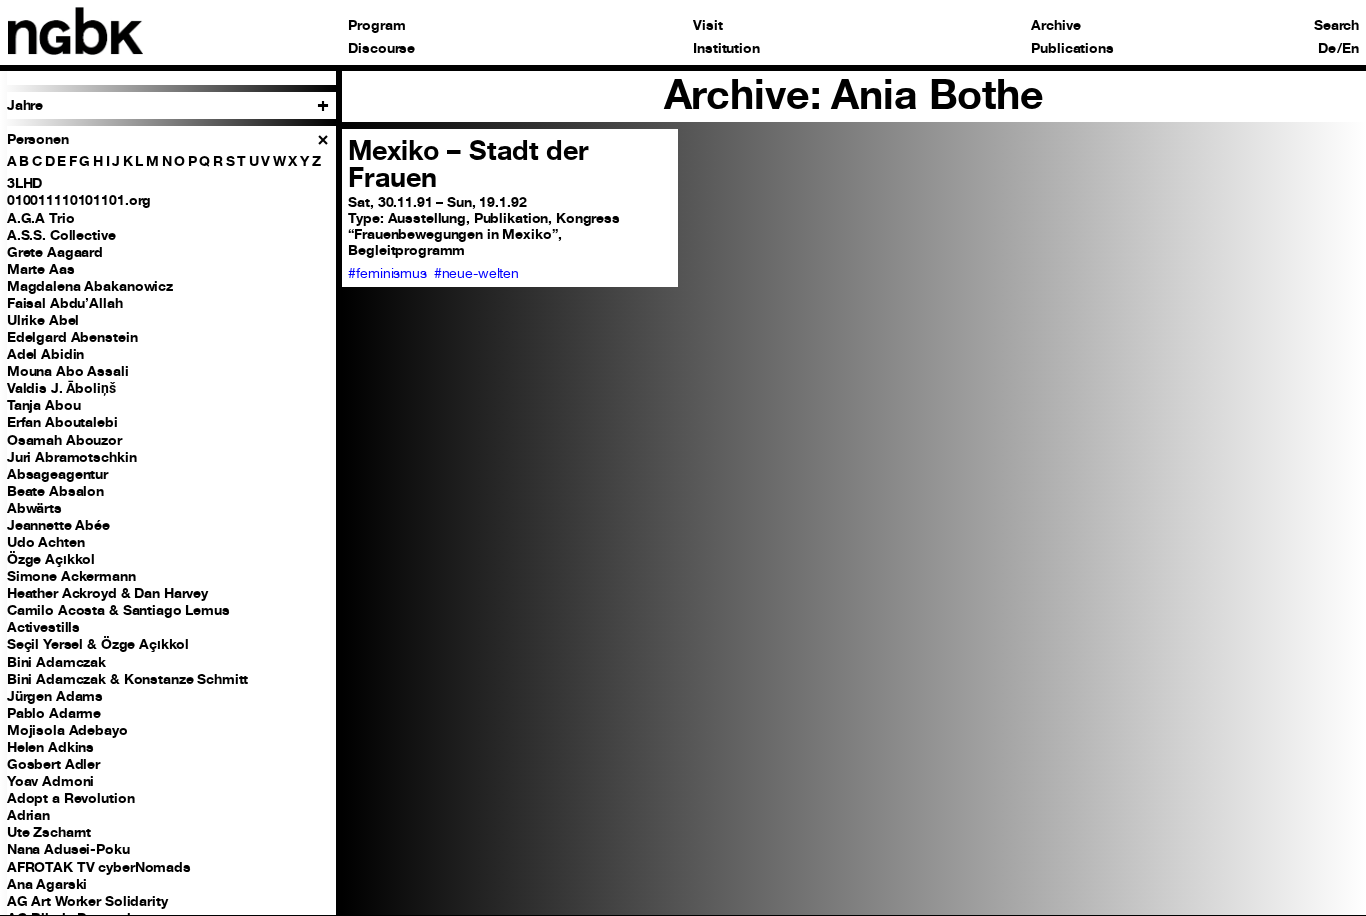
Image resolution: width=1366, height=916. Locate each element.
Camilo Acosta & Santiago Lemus (118, 610)
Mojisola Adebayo (67, 730)
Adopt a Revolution (71, 798)
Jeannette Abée (58, 525)
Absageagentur (57, 474)
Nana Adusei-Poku (68, 849)
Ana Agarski (47, 884)
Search (1336, 26)
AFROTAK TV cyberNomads (99, 867)
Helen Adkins (50, 747)
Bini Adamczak (56, 662)
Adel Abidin (46, 354)
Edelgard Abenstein (72, 337)
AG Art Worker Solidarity (87, 901)
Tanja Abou (44, 405)
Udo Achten (46, 542)
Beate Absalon (55, 491)
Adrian (28, 815)
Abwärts (34, 508)
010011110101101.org (79, 200)
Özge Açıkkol (51, 559)
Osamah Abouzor (64, 440)
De (1327, 49)
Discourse (381, 49)
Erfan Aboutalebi (62, 422)
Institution (726, 49)
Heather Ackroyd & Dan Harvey (107, 593)
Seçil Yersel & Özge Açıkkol (98, 644)
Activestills (43, 627)
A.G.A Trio (41, 218)
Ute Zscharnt (49, 832)
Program (376, 26)
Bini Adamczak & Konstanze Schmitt (128, 679)
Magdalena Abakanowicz (90, 286)
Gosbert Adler (53, 764)
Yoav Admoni (51, 781)
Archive (1055, 26)
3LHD (24, 183)
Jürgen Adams (55, 696)
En (1350, 49)
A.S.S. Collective (61, 235)
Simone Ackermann (71, 576)
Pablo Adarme (54, 713)
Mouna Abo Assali (68, 371)
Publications (1072, 49)
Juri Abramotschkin (72, 457)
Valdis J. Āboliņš (61, 388)
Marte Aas (41, 269)
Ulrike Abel (43, 320)
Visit (707, 26)
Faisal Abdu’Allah (65, 303)
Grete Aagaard (55, 252)
